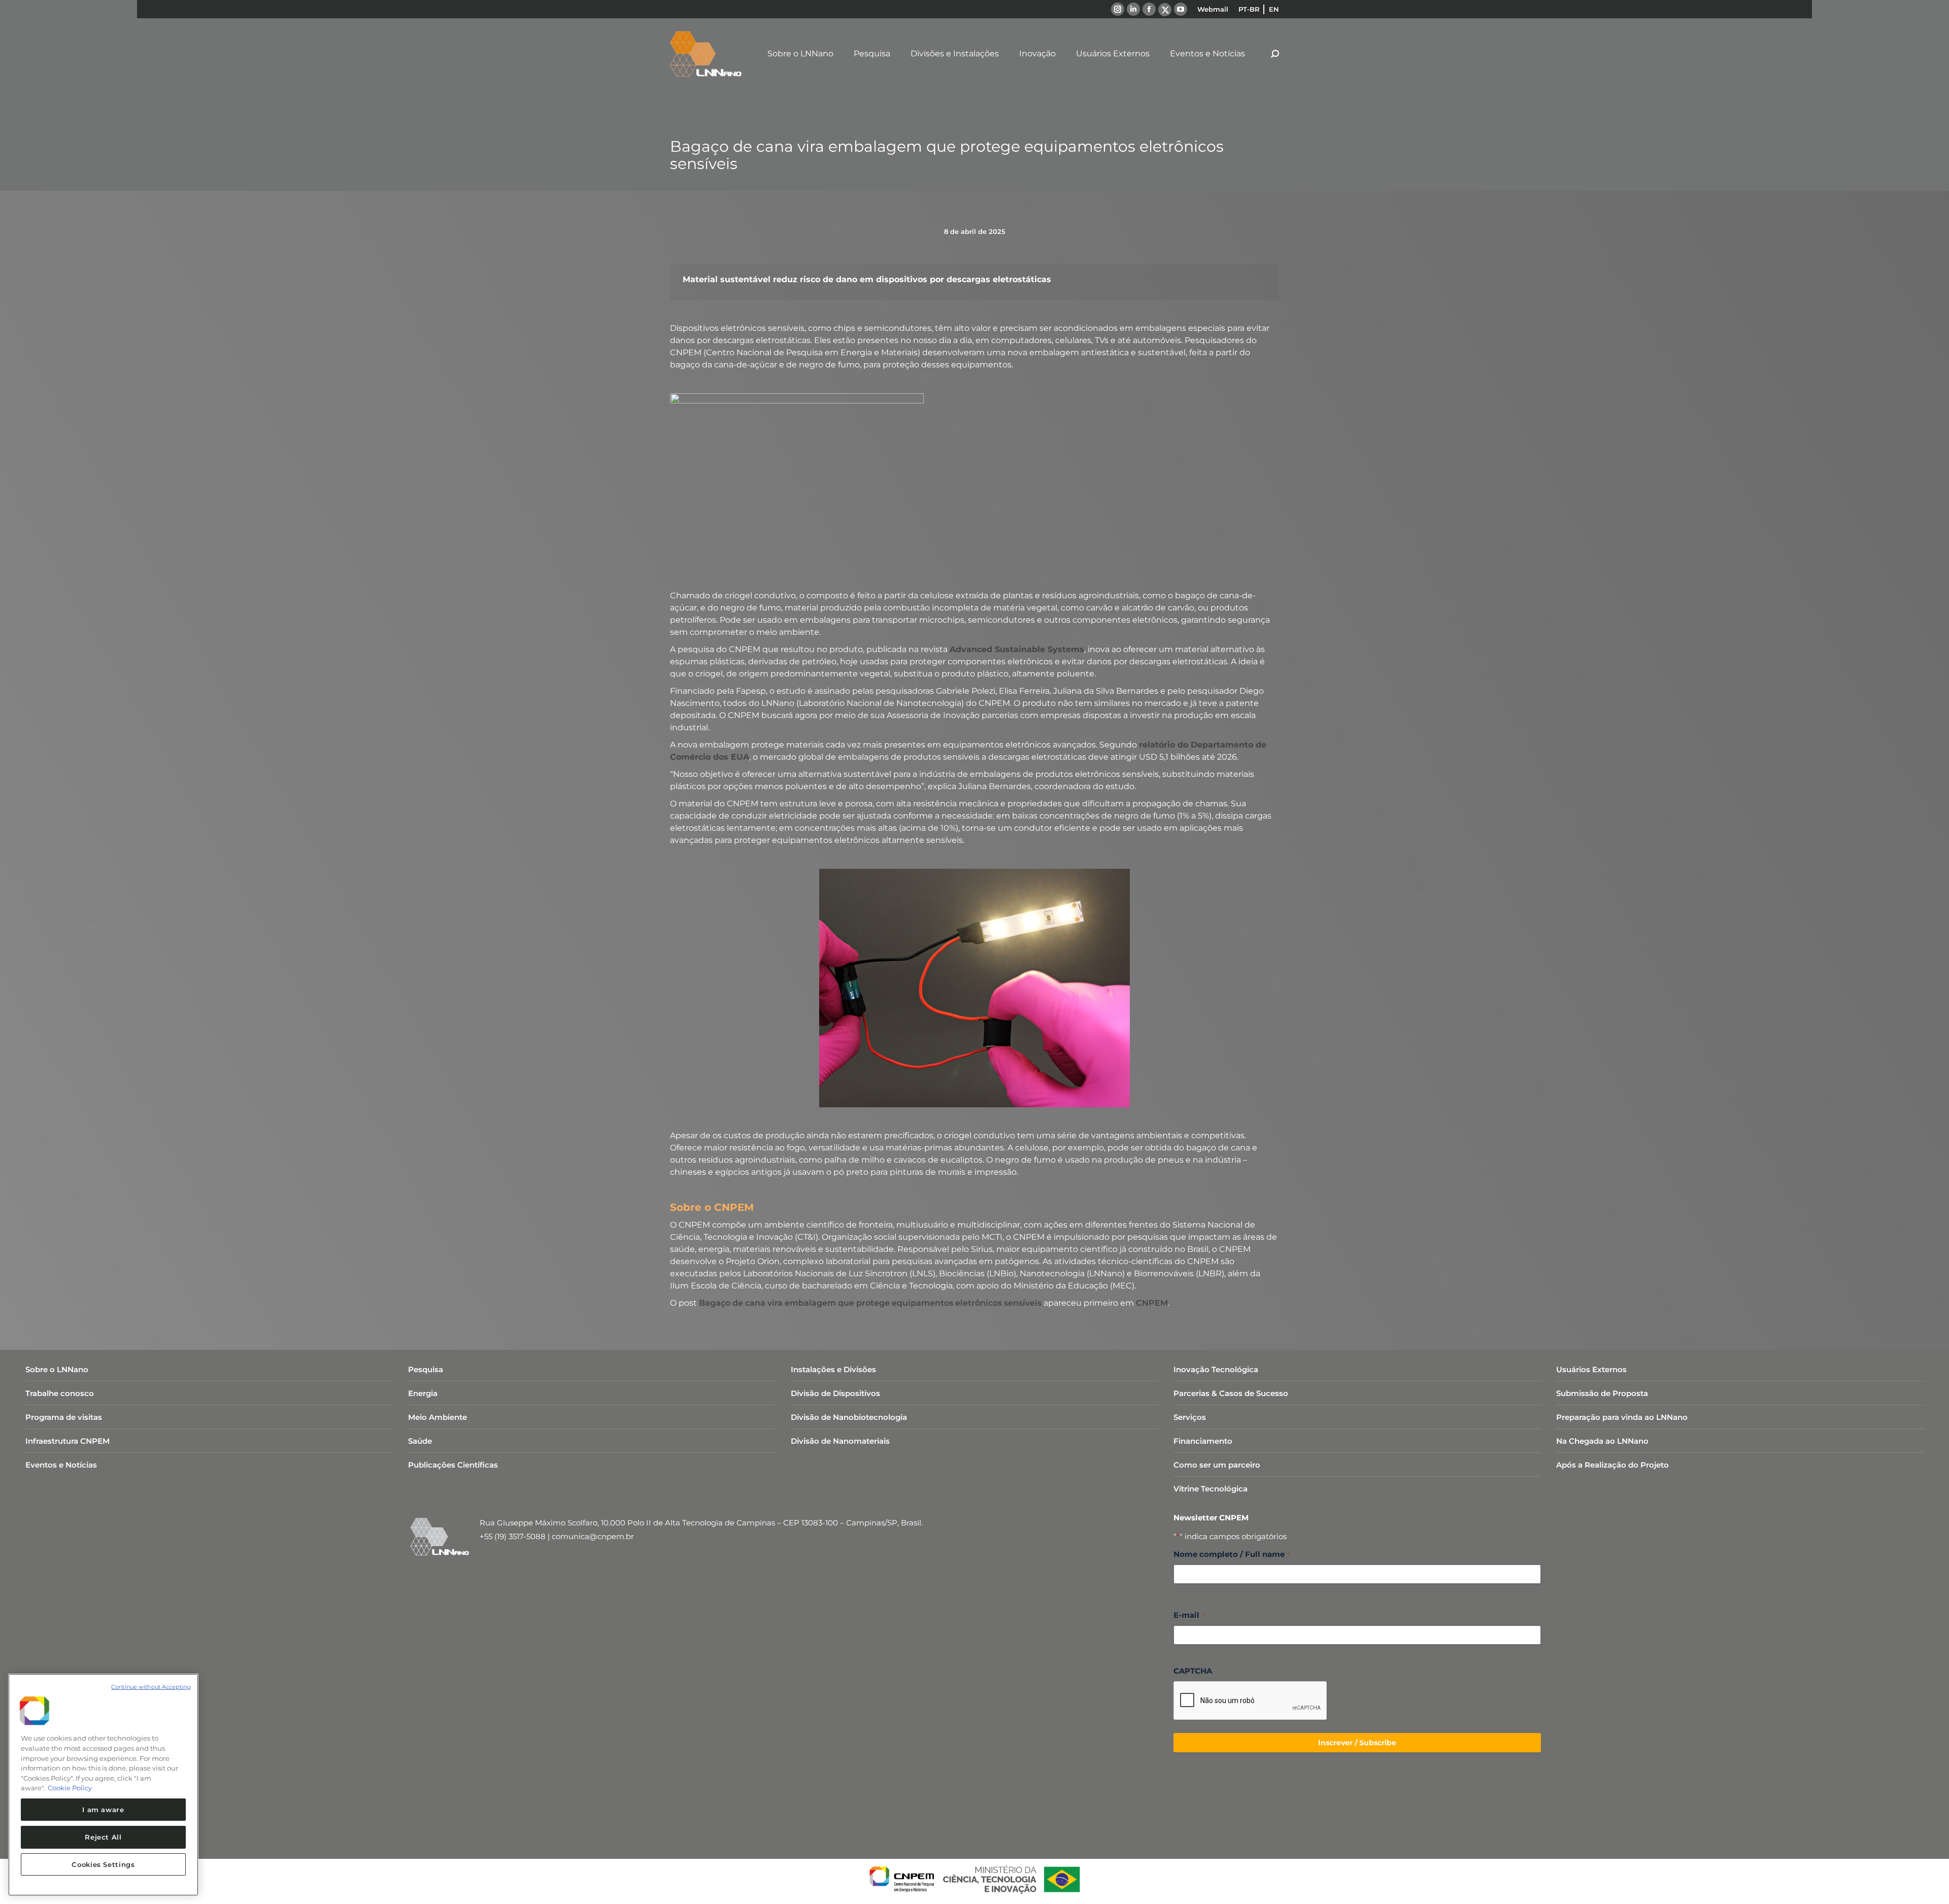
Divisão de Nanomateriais (840, 1441)
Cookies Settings (103, 1864)
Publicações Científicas (453, 1465)
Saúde (420, 1441)
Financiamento (1203, 1441)
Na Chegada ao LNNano (1602, 1441)
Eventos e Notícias (61, 1465)
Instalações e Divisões (833, 1369)
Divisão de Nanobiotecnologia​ (849, 1417)
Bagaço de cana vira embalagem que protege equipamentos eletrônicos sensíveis (870, 1303)
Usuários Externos (1591, 1369)
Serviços (1190, 1417)
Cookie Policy (70, 1788)
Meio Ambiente (438, 1417)
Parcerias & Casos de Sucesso (1231, 1393)
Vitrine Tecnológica (1211, 1489)
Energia (423, 1393)
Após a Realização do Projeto (1612, 1465)
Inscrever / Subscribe (1357, 1743)
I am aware (103, 1810)
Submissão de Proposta (1602, 1393)
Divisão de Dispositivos (835, 1393)
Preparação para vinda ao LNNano (1622, 1417)
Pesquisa (426, 1369)
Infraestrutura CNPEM (68, 1441)
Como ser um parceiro (1217, 1465)
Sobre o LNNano (57, 1369)
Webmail (1213, 9)
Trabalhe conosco (60, 1393)
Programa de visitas (64, 1417)
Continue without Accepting (151, 1687)
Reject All (103, 1837)
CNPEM (1152, 1303)
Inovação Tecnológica (1216, 1369)
